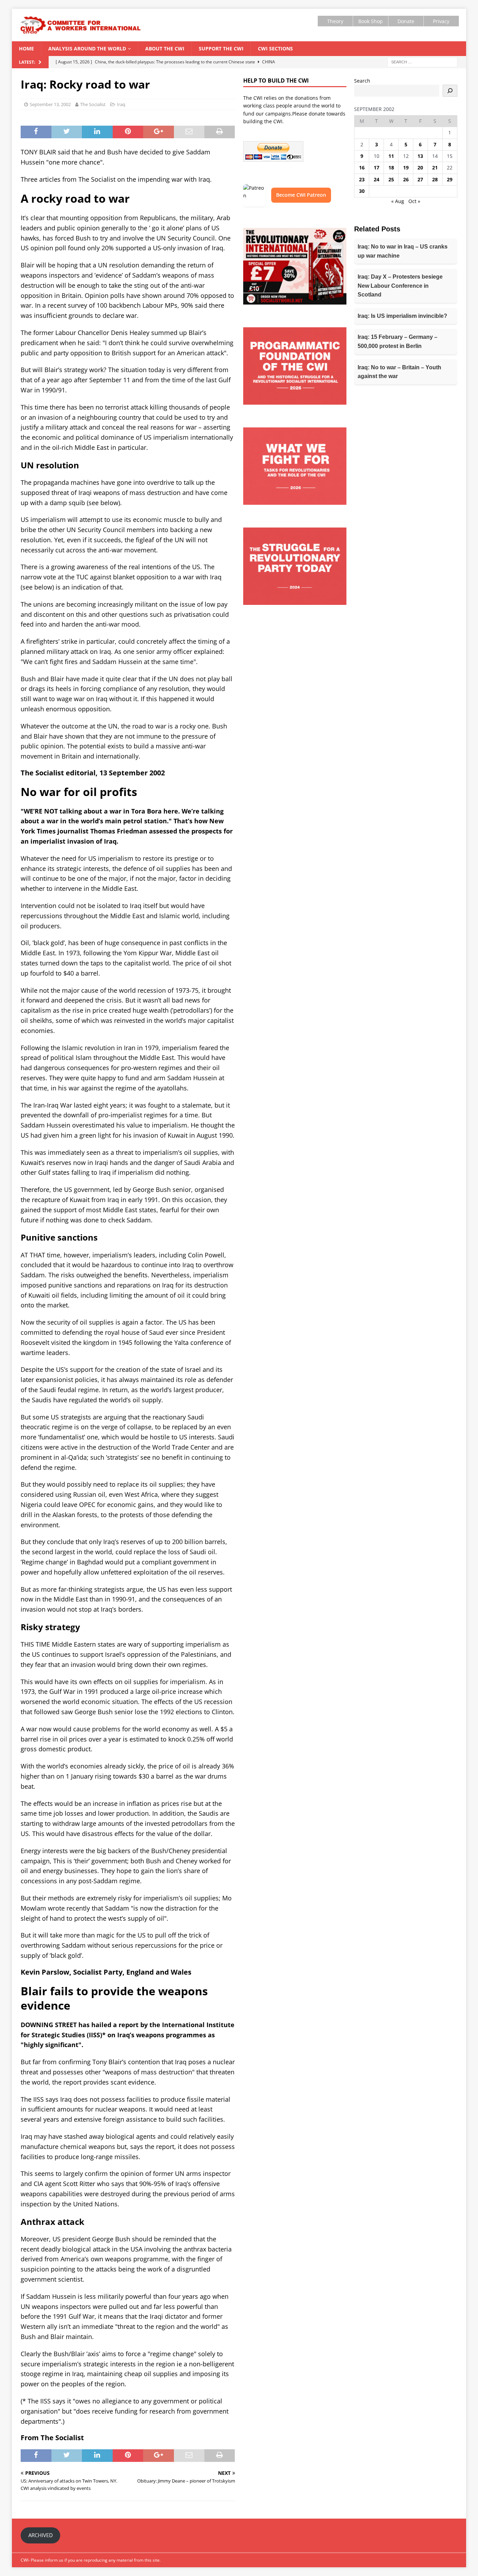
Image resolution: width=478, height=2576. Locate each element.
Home (26, 48)
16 (362, 167)
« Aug (398, 201)
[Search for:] (422, 61)
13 (420, 156)
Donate (406, 21)
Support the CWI (221, 48)
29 (450, 179)
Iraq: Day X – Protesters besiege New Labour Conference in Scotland (400, 286)
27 (420, 179)
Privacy (441, 21)
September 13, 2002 (50, 104)
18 (391, 167)
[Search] (450, 91)
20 (420, 167)
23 (362, 179)
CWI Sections (275, 48)
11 (391, 156)
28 (435, 179)
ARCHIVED (41, 2535)
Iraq (121, 104)
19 (406, 167)
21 (435, 167)
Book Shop (371, 21)
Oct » (414, 201)
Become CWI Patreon (301, 195)
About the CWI (165, 48)
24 (377, 179)
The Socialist (93, 104)
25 (391, 179)
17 (377, 167)
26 (406, 179)
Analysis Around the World (87, 48)
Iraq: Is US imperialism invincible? (402, 316)
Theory (335, 21)
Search (362, 81)
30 (362, 191)
